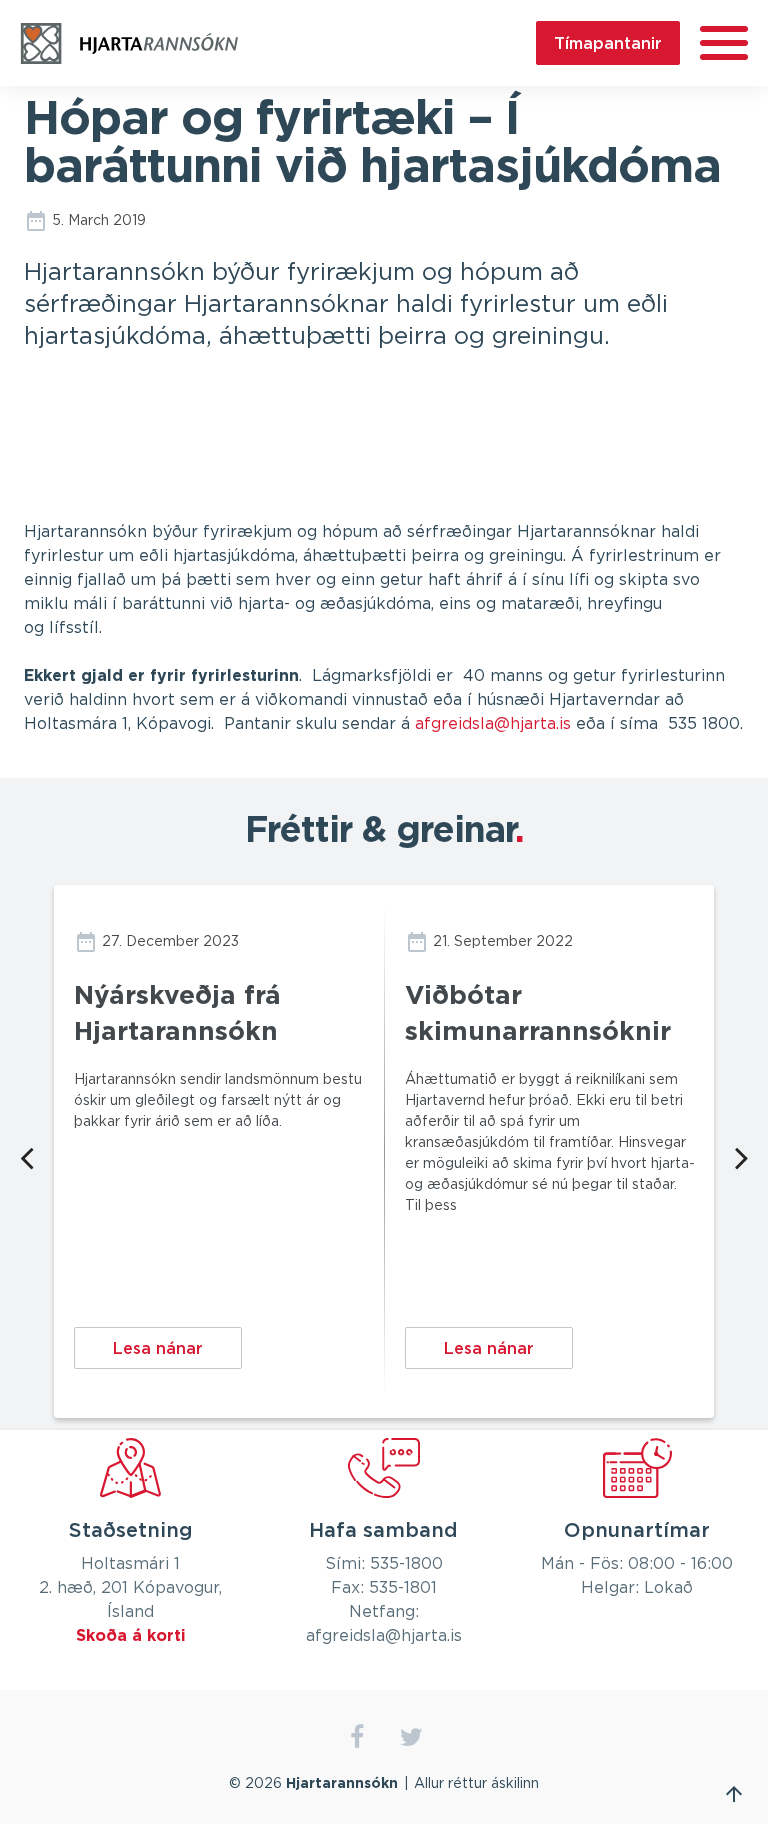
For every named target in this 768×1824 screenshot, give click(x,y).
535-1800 (406, 1564)
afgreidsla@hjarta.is (493, 724)
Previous (26, 1156)
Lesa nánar (158, 1348)
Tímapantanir (608, 43)
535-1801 (403, 1588)
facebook (356, 1737)
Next (741, 1156)
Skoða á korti (131, 1636)
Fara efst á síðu (734, 1794)
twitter (411, 1737)
